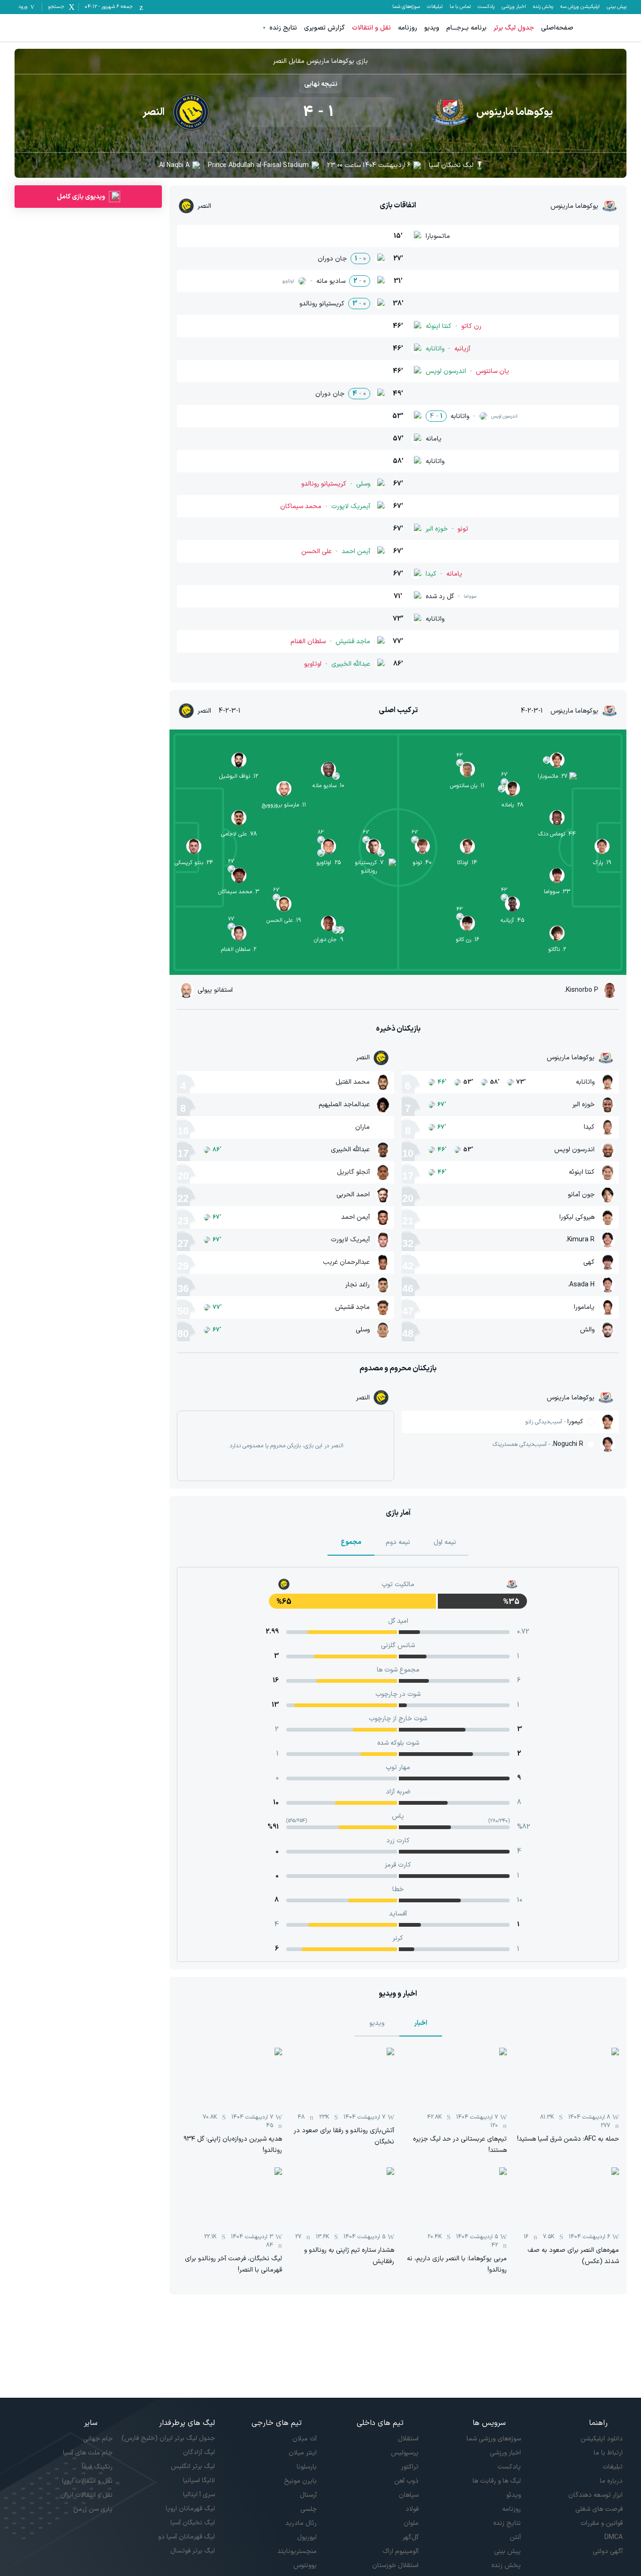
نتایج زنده (283, 28)
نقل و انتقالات (371, 28)
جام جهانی (98, 2439)
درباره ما (611, 2481)
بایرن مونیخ (300, 2481)
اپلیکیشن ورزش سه (580, 7)
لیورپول (307, 2537)
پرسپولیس (405, 2453)
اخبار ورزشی (514, 7)
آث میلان (305, 2439)
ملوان (411, 2523)
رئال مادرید (301, 2523)
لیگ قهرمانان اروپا (190, 2509)
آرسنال (308, 2495)
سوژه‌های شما (406, 7)
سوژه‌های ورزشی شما (493, 2439)
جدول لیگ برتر (514, 28)
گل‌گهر (411, 2537)
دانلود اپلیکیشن (602, 2439)
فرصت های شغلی (599, 2509)
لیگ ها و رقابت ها (496, 2481)
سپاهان (409, 2495)
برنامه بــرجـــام (466, 28)
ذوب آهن (406, 2481)
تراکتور (410, 2467)
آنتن (515, 2537)
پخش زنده (543, 7)
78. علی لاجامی (239, 834)
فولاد (412, 2509)
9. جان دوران (328, 940)
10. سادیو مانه (328, 786)
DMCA (614, 2537)
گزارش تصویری (324, 28)
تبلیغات (435, 7)
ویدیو (432, 28)
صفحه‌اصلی (557, 28)
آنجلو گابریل (353, 1172)
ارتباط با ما (608, 2453)
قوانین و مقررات (602, 2523)
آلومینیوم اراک (401, 2551)
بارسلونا (307, 2467)
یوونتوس (305, 2565)
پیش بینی (617, 7)
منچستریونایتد (297, 2551)
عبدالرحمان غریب (346, 1262)
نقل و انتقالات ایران (86, 2495)
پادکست (486, 7)
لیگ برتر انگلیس (193, 2466)
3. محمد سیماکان (239, 892)
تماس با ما (460, 7)
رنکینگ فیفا (97, 2467)
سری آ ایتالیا (199, 2495)
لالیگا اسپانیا (199, 2481)
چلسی (309, 2509)
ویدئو (513, 2495)
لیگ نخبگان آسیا (451, 165)
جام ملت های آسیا (88, 2453)
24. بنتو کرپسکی (194, 863)
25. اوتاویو (328, 863)
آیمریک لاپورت (350, 1240)
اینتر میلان (303, 2453)
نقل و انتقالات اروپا (87, 2481)
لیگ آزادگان (199, 2452)
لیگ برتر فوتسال (192, 2551)
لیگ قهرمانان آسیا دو (186, 2537)
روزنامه (408, 28)
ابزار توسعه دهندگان (595, 2495)
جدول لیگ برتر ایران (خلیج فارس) (168, 2438)
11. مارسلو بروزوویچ (284, 805)
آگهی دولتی (608, 2551)
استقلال (408, 2439)
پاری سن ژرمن (93, 2509)
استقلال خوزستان (395, 2565)
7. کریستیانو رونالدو (369, 867)
